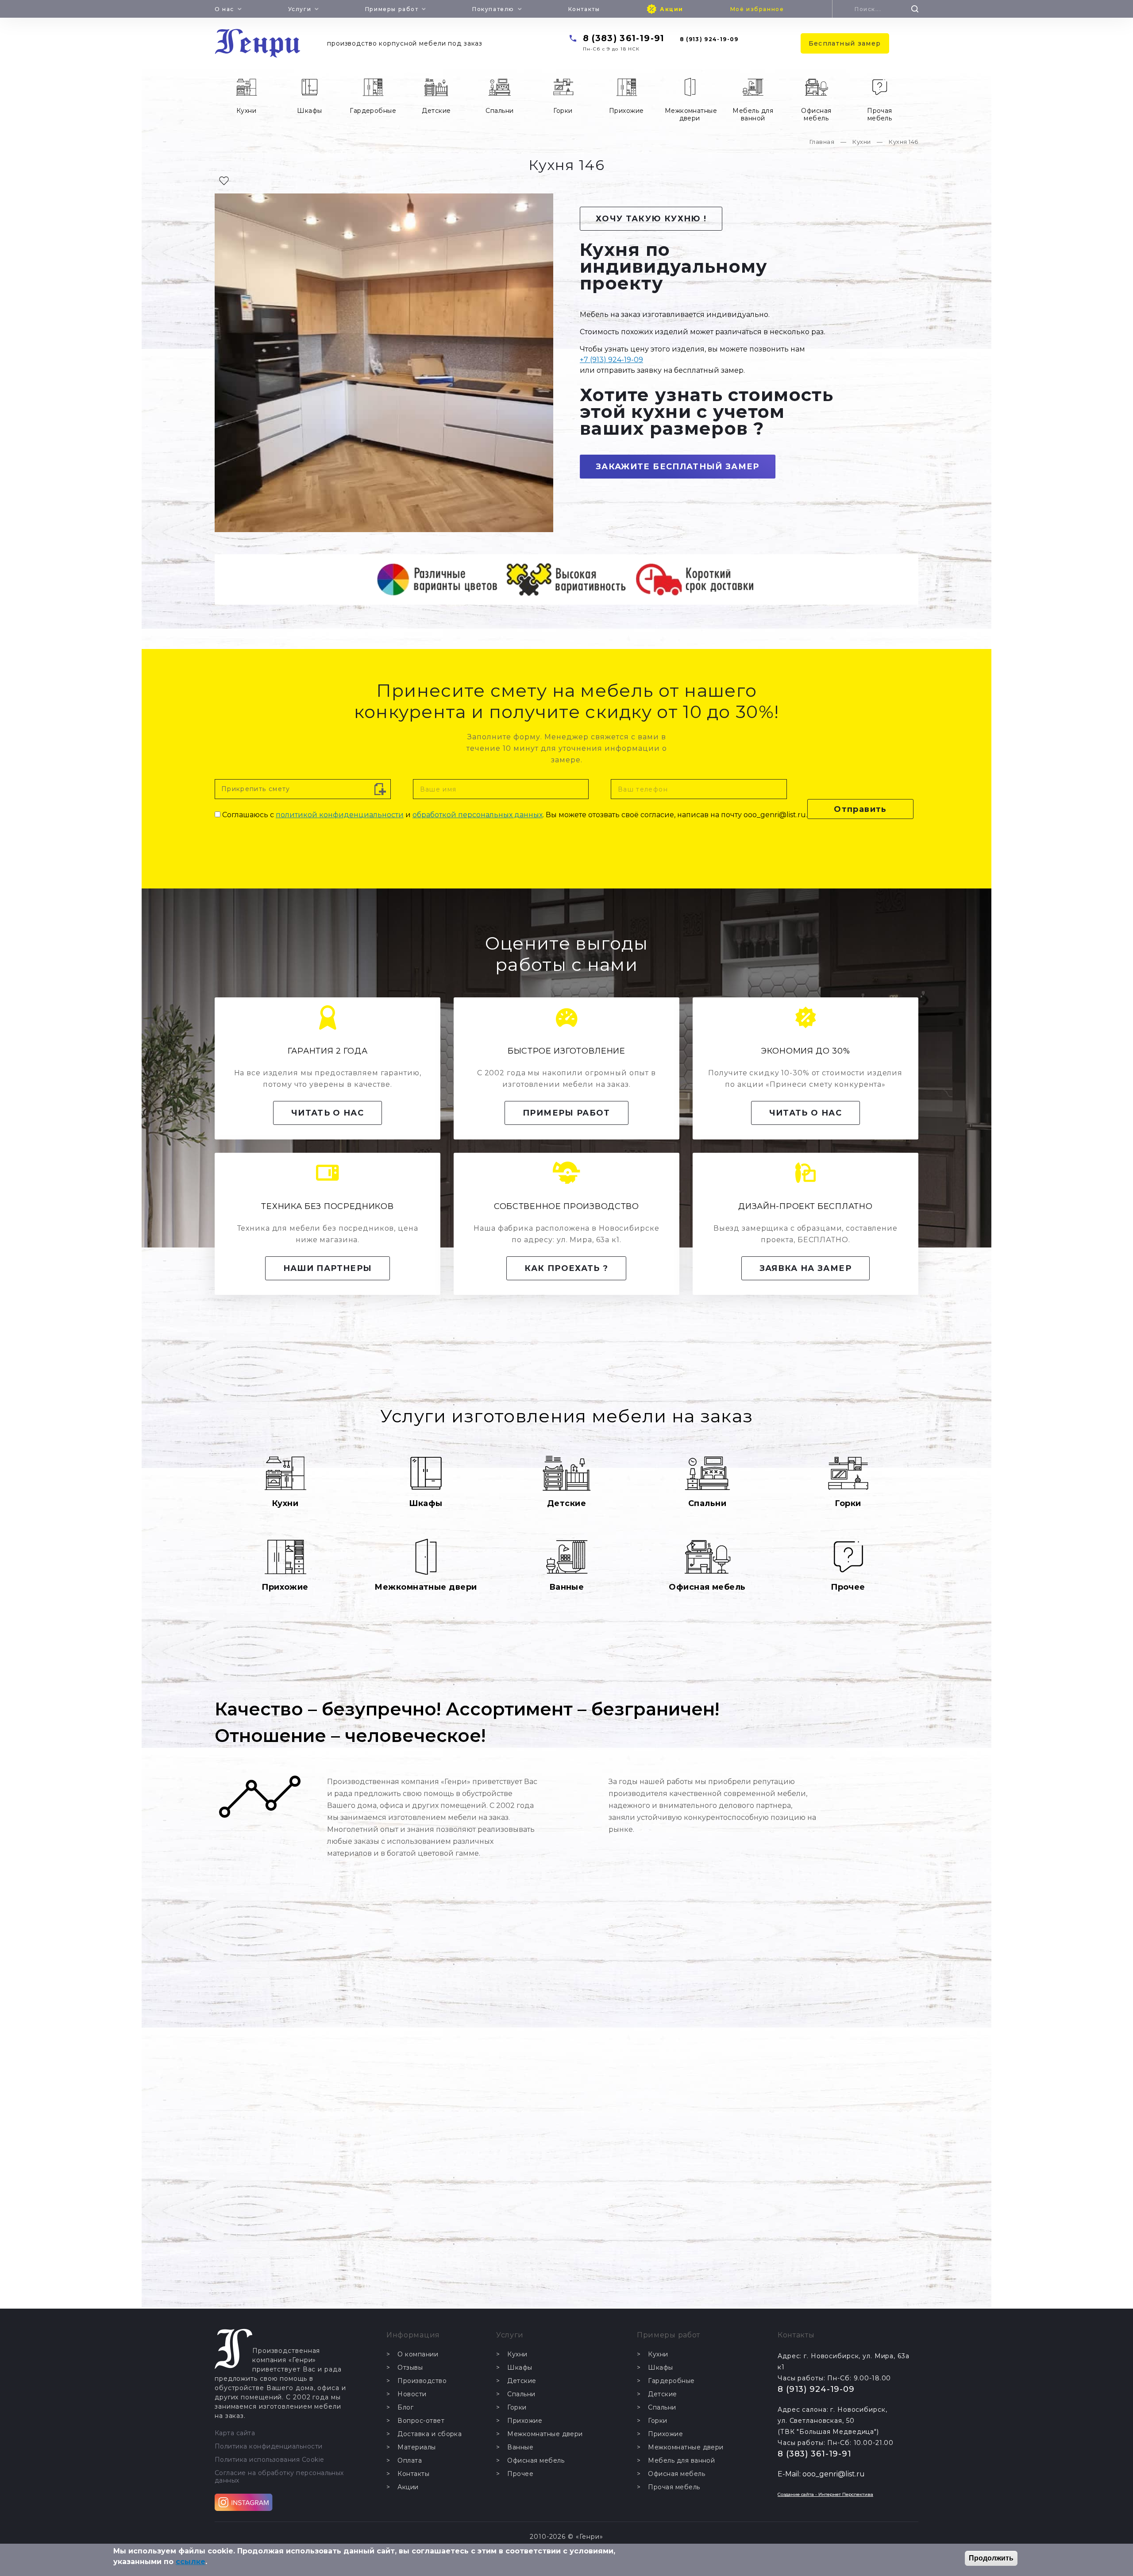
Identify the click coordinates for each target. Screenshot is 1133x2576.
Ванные (567, 1587)
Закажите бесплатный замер (678, 467)
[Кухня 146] (384, 363)
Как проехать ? (566, 1268)
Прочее (848, 1587)
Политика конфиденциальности (269, 2447)
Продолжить (991, 2558)
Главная (822, 142)
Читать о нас (328, 1113)
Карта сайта (235, 2433)
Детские (436, 111)
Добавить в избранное (224, 181)
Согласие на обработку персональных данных (279, 2477)
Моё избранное (757, 9)
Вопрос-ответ (421, 2421)
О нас (224, 9)
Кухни (246, 111)
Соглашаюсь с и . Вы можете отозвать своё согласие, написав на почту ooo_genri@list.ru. (515, 815)
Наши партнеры (328, 1268)
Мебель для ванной (753, 114)
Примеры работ (392, 9)
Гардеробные (373, 111)
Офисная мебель (816, 114)
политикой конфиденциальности (340, 815)
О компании (418, 2354)
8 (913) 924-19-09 (709, 39)
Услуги (300, 9)
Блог (405, 2408)
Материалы (416, 2447)
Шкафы (309, 111)
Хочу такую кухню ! (651, 219)
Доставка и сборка (430, 2434)
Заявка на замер (805, 1268)
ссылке (191, 2562)
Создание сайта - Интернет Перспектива (825, 2494)
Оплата (410, 2461)
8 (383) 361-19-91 (624, 38)
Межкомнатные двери (691, 114)
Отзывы (410, 2368)
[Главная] (258, 43)
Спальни (499, 111)
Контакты (584, 9)
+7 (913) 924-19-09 (611, 360)
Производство (422, 2381)
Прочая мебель (880, 114)
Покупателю (493, 9)
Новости (412, 2394)
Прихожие (626, 111)
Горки (563, 111)
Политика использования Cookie (270, 2460)
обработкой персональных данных (478, 815)
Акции (672, 9)
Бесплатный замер (845, 43)
